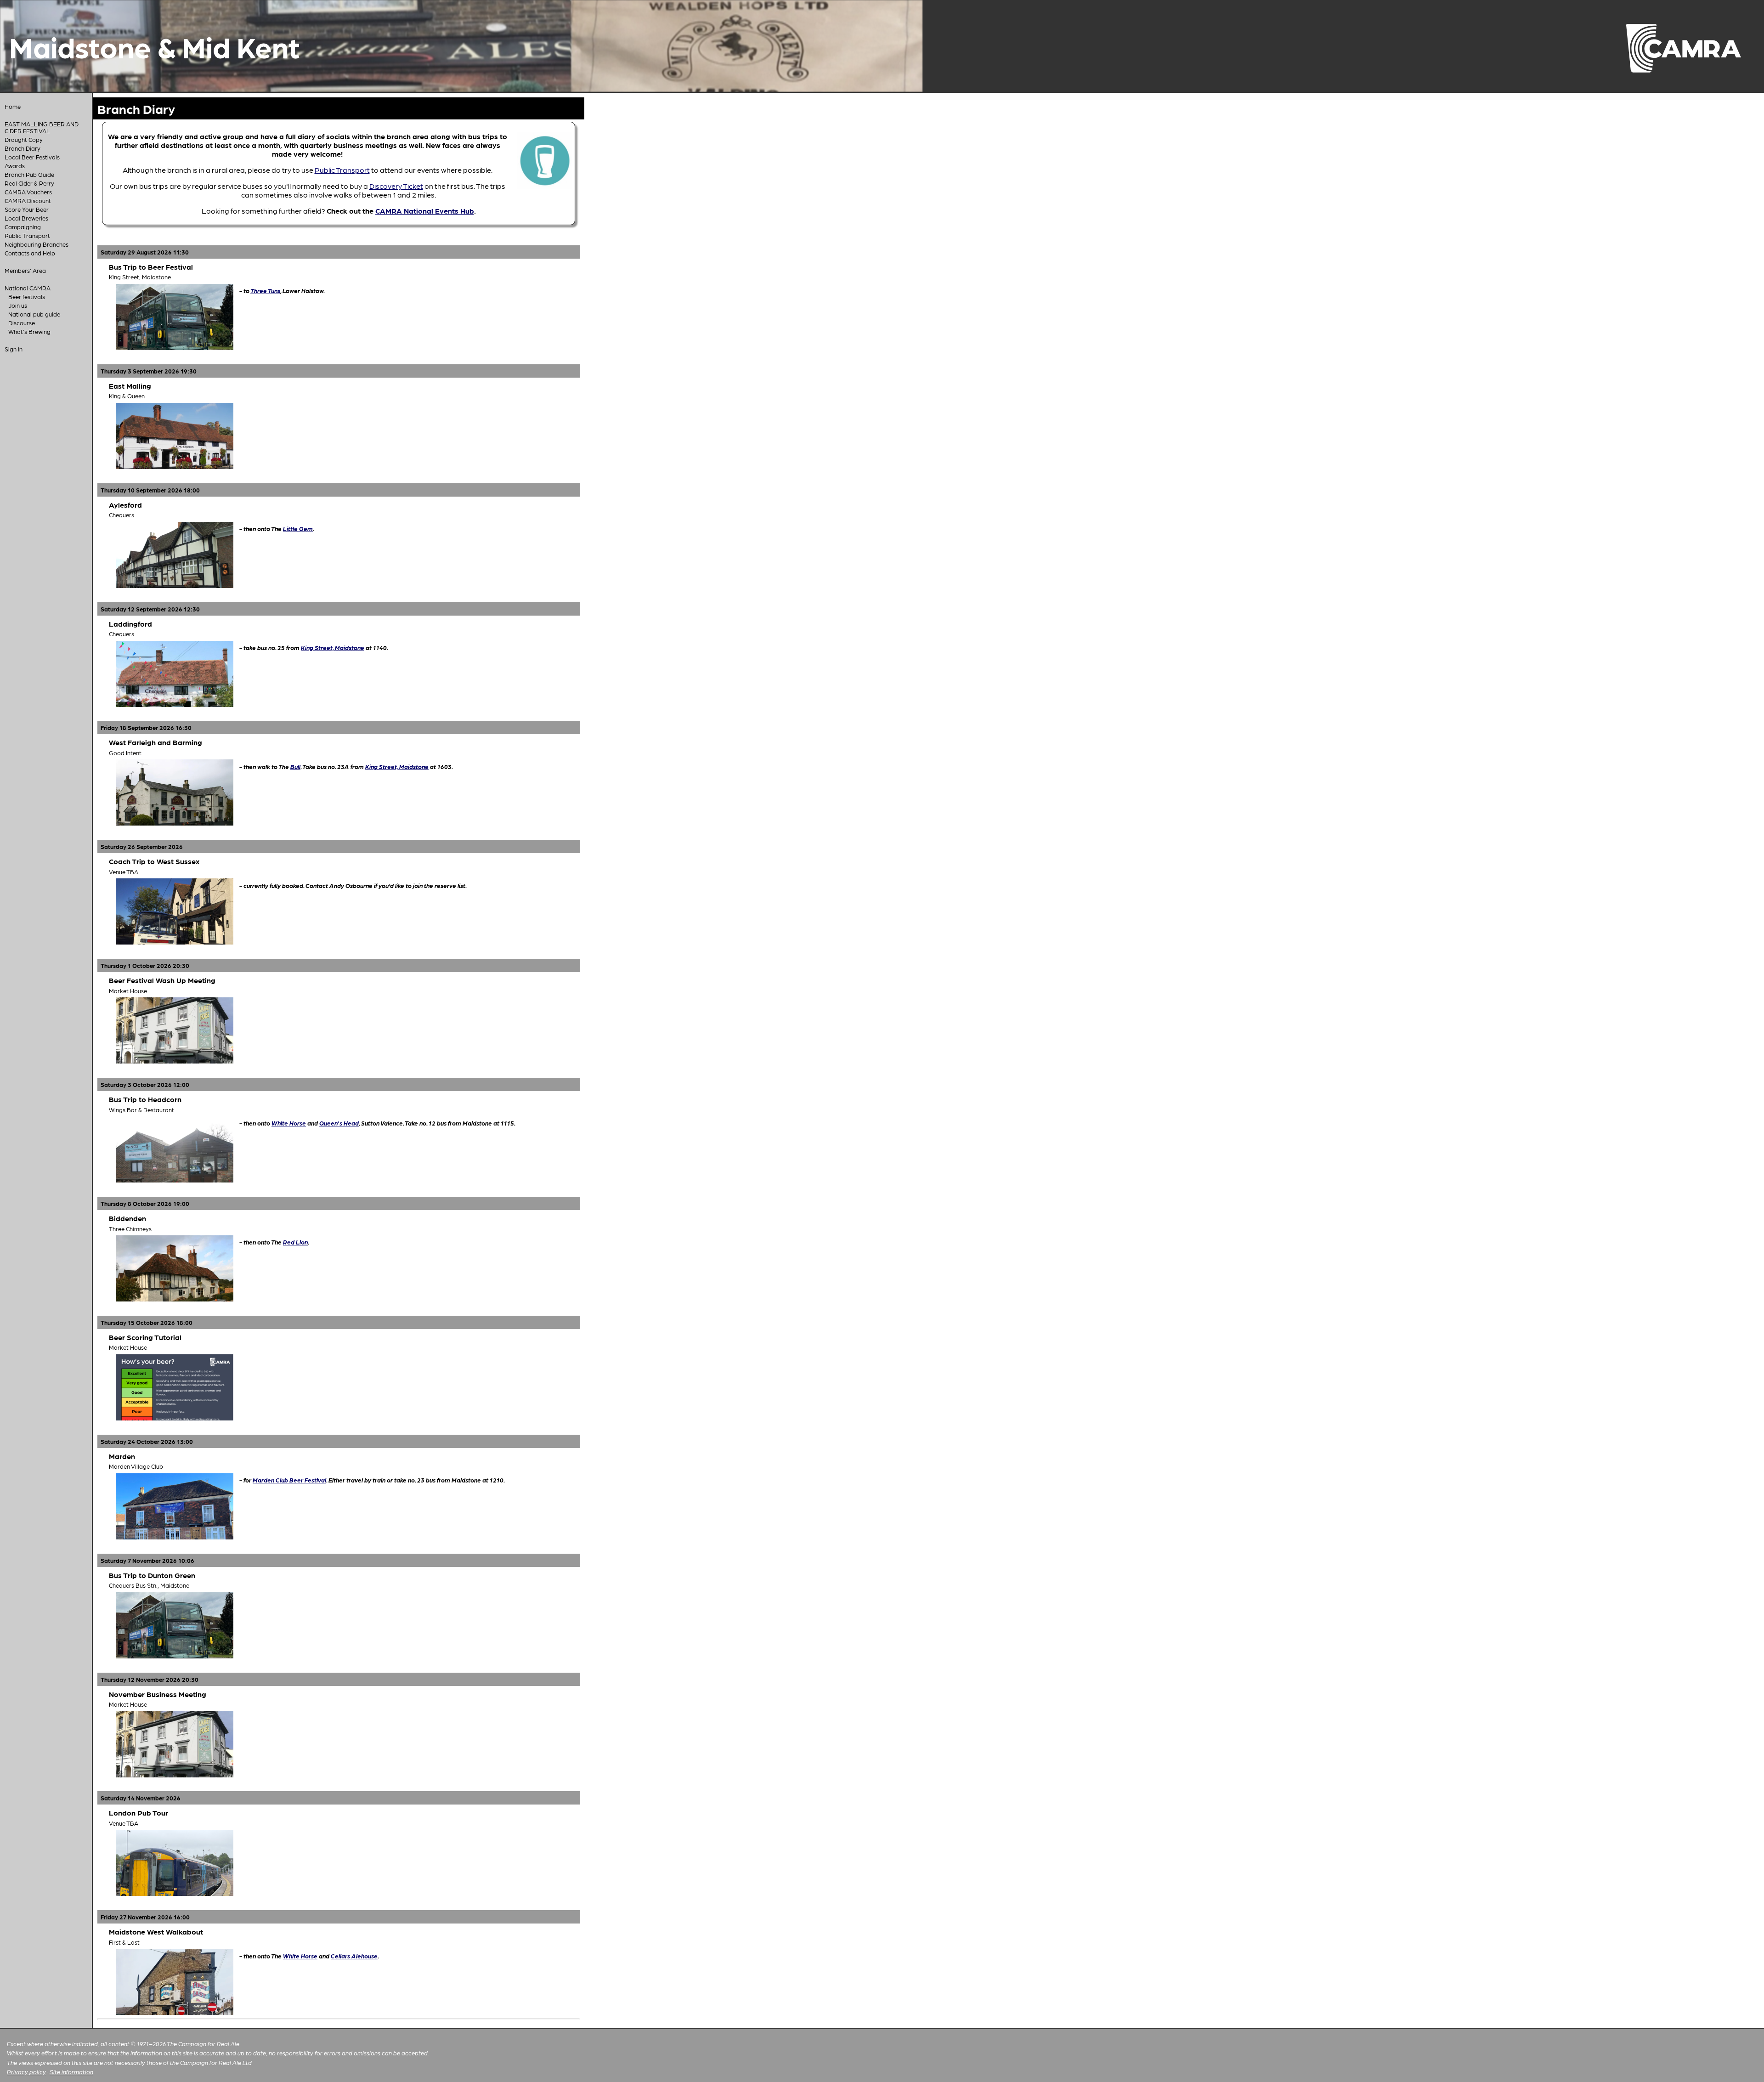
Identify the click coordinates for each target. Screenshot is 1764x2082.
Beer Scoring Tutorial (145, 1337)
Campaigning (23, 227)
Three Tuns (265, 290)
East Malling (130, 386)
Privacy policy (26, 2072)
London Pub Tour (139, 1813)
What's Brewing (29, 331)
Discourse (22, 323)
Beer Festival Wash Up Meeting (162, 980)
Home (13, 106)
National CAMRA (28, 288)
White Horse (289, 1123)
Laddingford (130, 624)
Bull (295, 766)
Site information (71, 2072)
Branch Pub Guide (29, 174)
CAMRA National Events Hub (425, 211)
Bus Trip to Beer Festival (151, 267)
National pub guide (34, 314)
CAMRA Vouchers (28, 192)
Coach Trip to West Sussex (154, 861)
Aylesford (125, 505)
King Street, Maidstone (333, 647)
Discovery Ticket (396, 186)
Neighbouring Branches (37, 244)
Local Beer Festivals (32, 157)
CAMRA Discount (28, 201)
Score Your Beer (27, 209)
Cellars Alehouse (354, 1956)
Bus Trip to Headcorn (145, 1099)
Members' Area (25, 270)
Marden (122, 1456)
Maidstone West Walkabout (156, 1932)
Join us (18, 305)
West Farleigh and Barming (155, 742)
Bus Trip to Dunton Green (152, 1575)
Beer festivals (27, 297)
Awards (15, 166)
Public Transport (27, 235)
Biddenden (127, 1218)
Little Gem (298, 528)
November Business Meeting (158, 1694)
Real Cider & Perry (29, 183)
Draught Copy (24, 139)
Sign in (14, 349)
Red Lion (295, 1242)
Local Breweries (26, 218)
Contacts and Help (30, 253)
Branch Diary (23, 148)
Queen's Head (339, 1123)
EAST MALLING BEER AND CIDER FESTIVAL (42, 127)
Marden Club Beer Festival (289, 1480)
